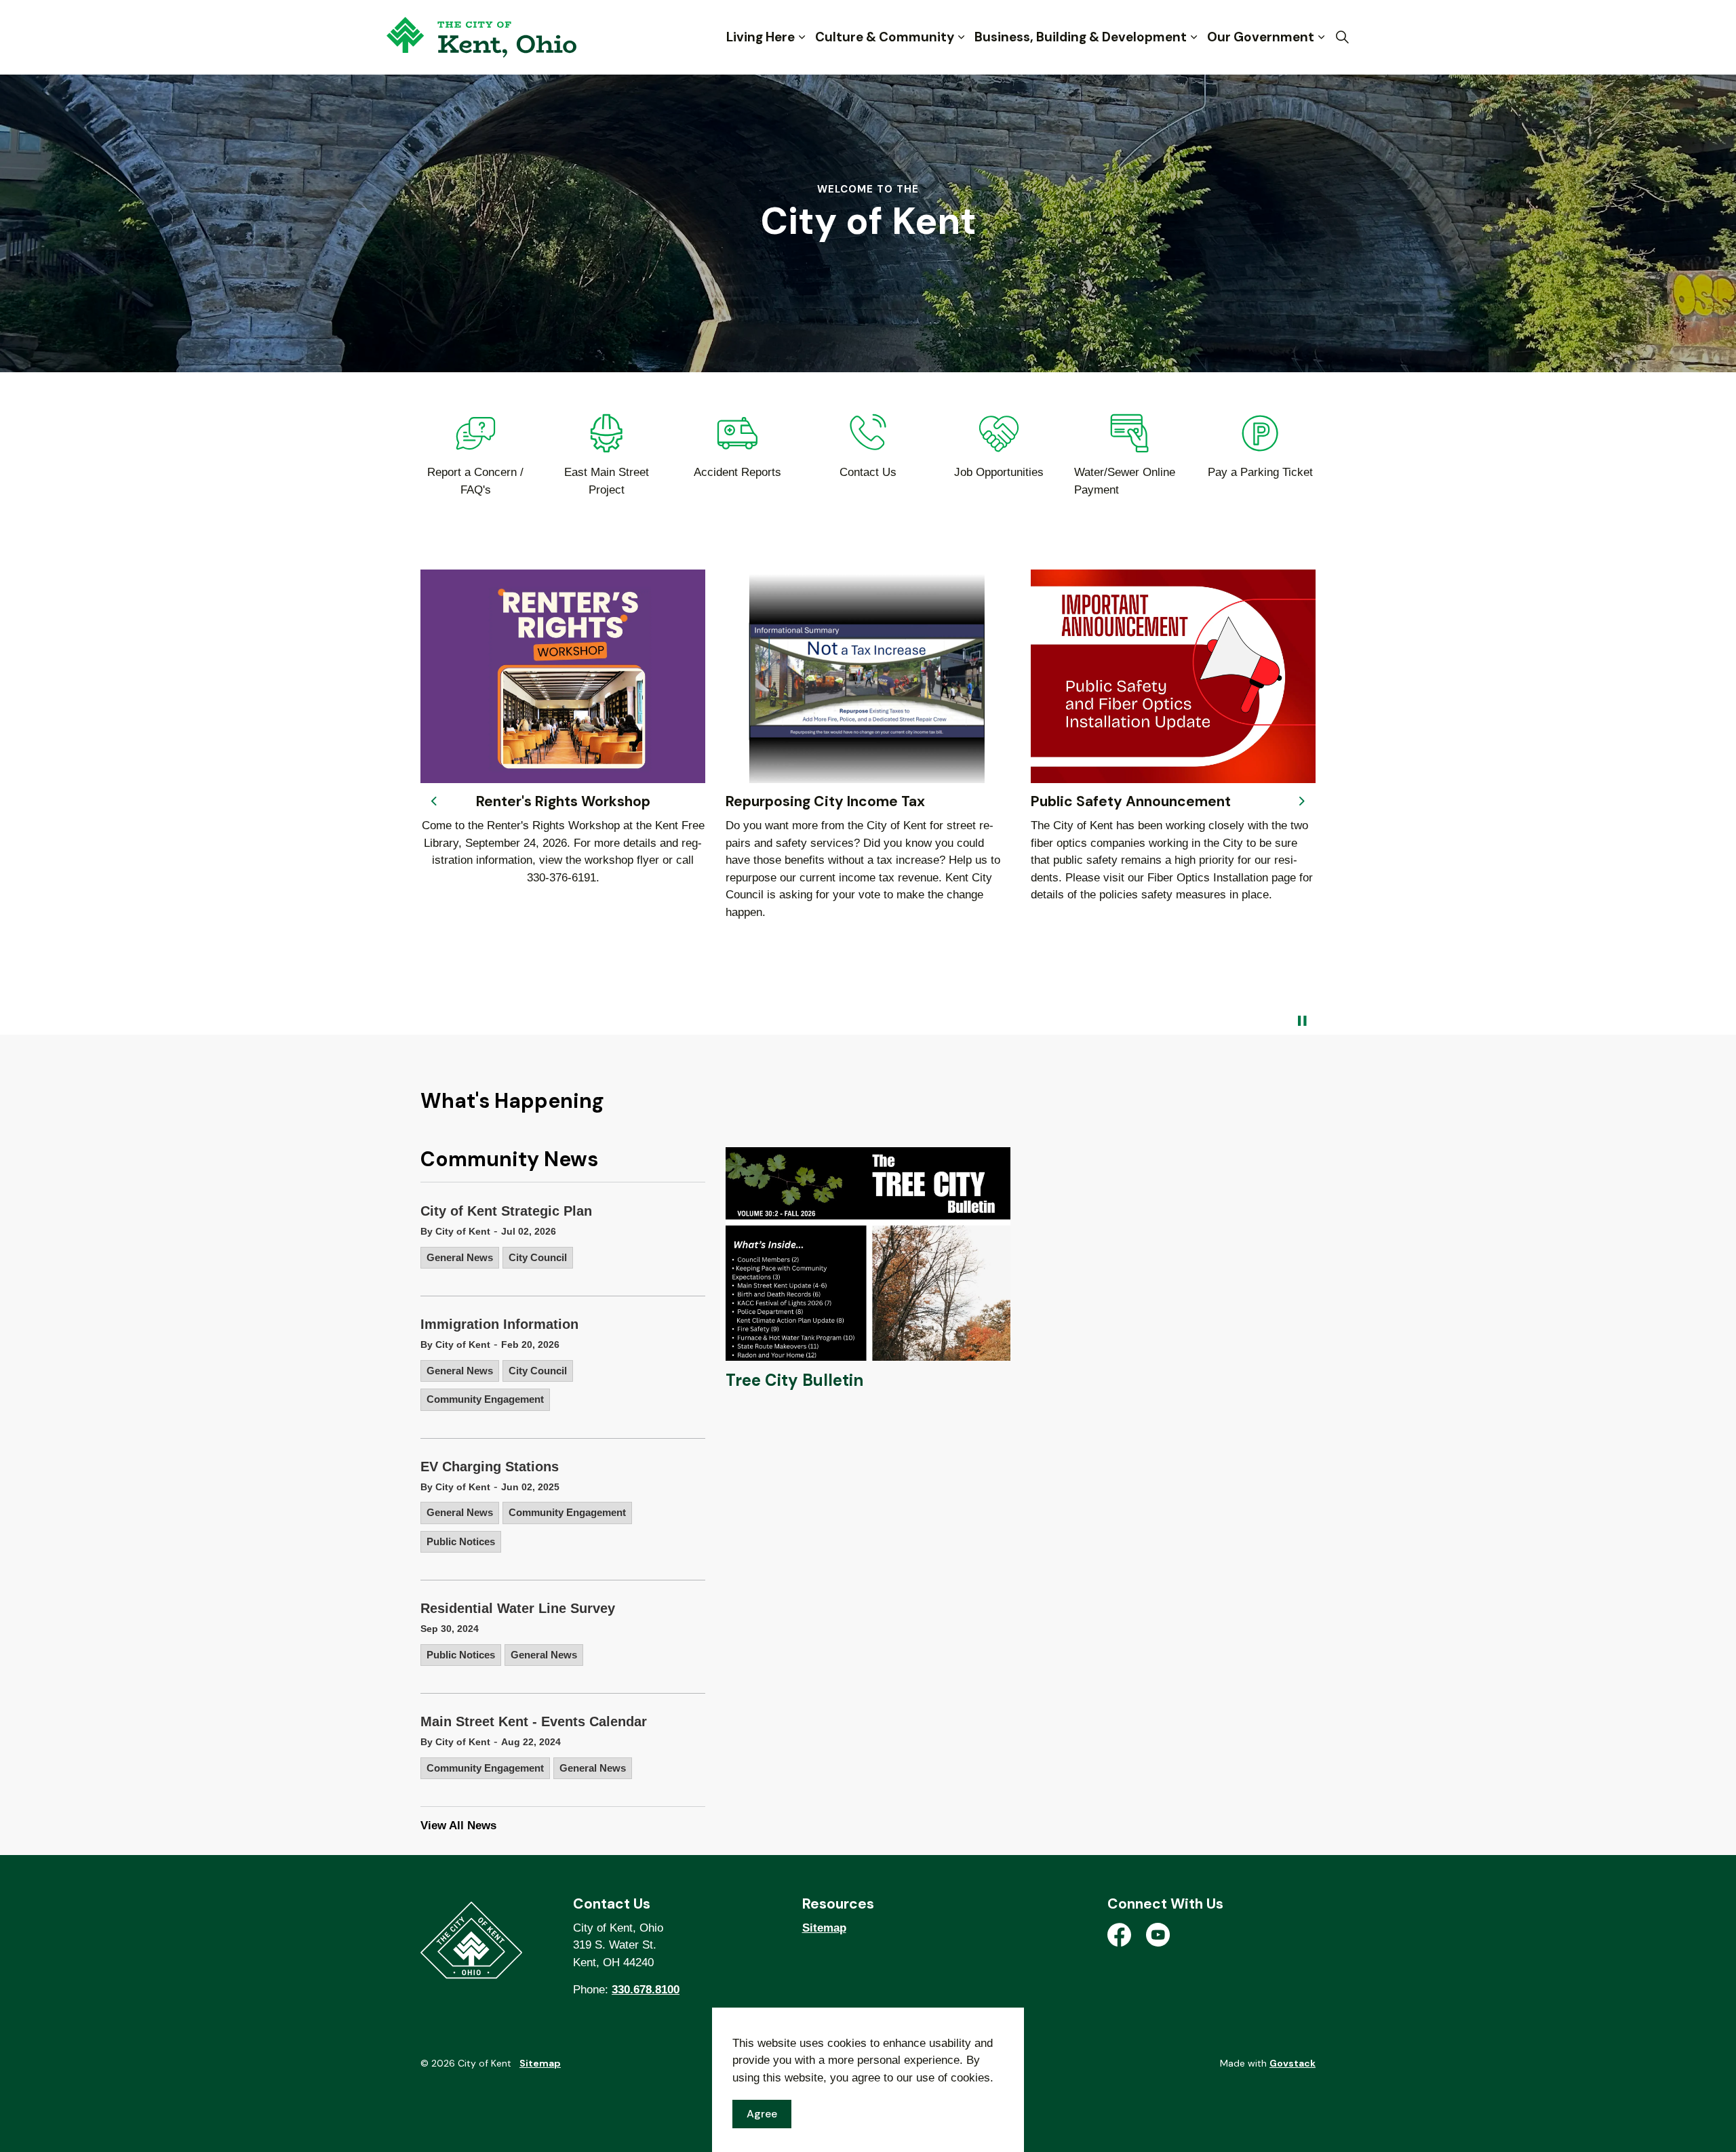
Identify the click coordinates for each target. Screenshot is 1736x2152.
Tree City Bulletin (794, 1380)
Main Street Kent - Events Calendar (534, 1721)
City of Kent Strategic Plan (506, 1211)
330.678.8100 (646, 1990)
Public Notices (461, 1541)
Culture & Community (885, 37)
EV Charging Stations (490, 1467)
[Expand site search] (1342, 37)
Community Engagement (485, 1399)
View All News (458, 1826)
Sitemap (824, 1928)
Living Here (761, 37)
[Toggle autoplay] (1302, 1021)
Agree (762, 2114)
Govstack (1293, 2063)
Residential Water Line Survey (518, 1608)
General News (460, 1257)
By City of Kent (455, 1231)
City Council (538, 1257)
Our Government (1261, 37)
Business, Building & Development (1081, 37)
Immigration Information (499, 1324)
